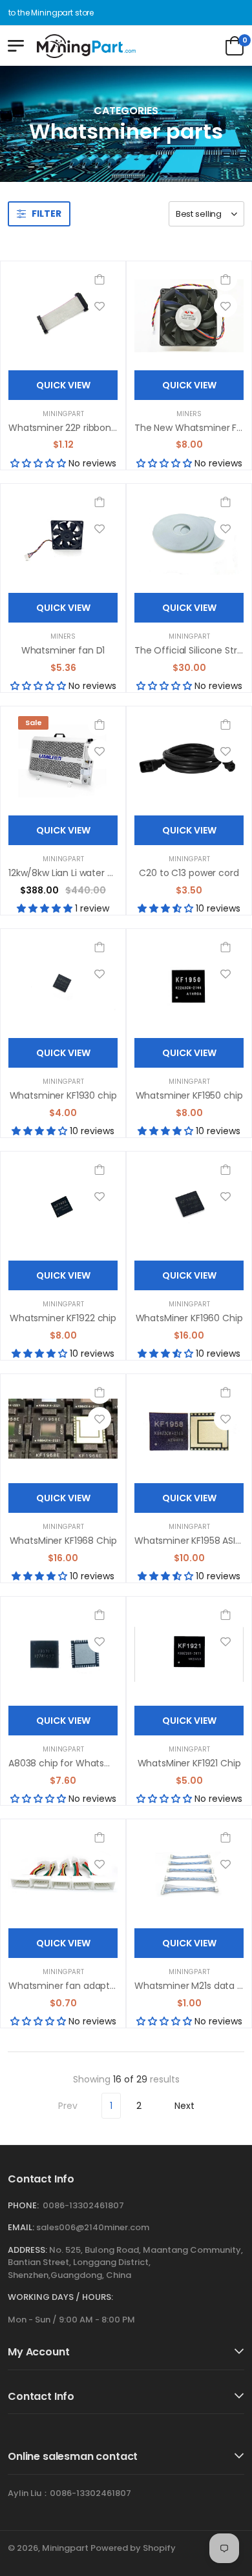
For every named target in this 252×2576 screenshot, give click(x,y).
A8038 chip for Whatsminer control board (101, 1763)
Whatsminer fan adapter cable (77, 1986)
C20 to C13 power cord (189, 873)
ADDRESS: (27, 2250)
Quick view (63, 385)
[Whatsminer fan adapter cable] (63, 1874)
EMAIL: (21, 2227)
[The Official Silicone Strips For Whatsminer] (189, 538)
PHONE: (23, 2205)
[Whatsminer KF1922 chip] (63, 1206)
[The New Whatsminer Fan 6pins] (189, 316)
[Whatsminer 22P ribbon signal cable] (63, 316)
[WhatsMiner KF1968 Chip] (63, 1429)
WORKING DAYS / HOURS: (60, 2297)
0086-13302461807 (83, 2205)
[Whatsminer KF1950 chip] (189, 983)
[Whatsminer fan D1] (63, 538)
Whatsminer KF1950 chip (189, 1095)
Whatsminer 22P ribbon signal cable (87, 428)
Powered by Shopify (133, 2548)
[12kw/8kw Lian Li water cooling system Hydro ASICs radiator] (63, 761)
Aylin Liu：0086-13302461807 (69, 2493)
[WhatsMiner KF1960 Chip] (189, 1206)
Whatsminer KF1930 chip (63, 1095)
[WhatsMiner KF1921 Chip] (189, 1651)
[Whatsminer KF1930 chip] (63, 983)
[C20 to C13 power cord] (189, 761)
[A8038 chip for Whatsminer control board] (63, 1651)
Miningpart (63, 414)
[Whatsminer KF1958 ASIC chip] (189, 1429)
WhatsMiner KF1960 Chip (189, 1318)
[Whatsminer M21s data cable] (189, 1874)
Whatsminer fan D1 (63, 650)
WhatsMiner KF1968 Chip (63, 1541)
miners (189, 414)
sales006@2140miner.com (93, 2227)
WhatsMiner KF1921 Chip (189, 1763)
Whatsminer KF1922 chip (63, 1318)
